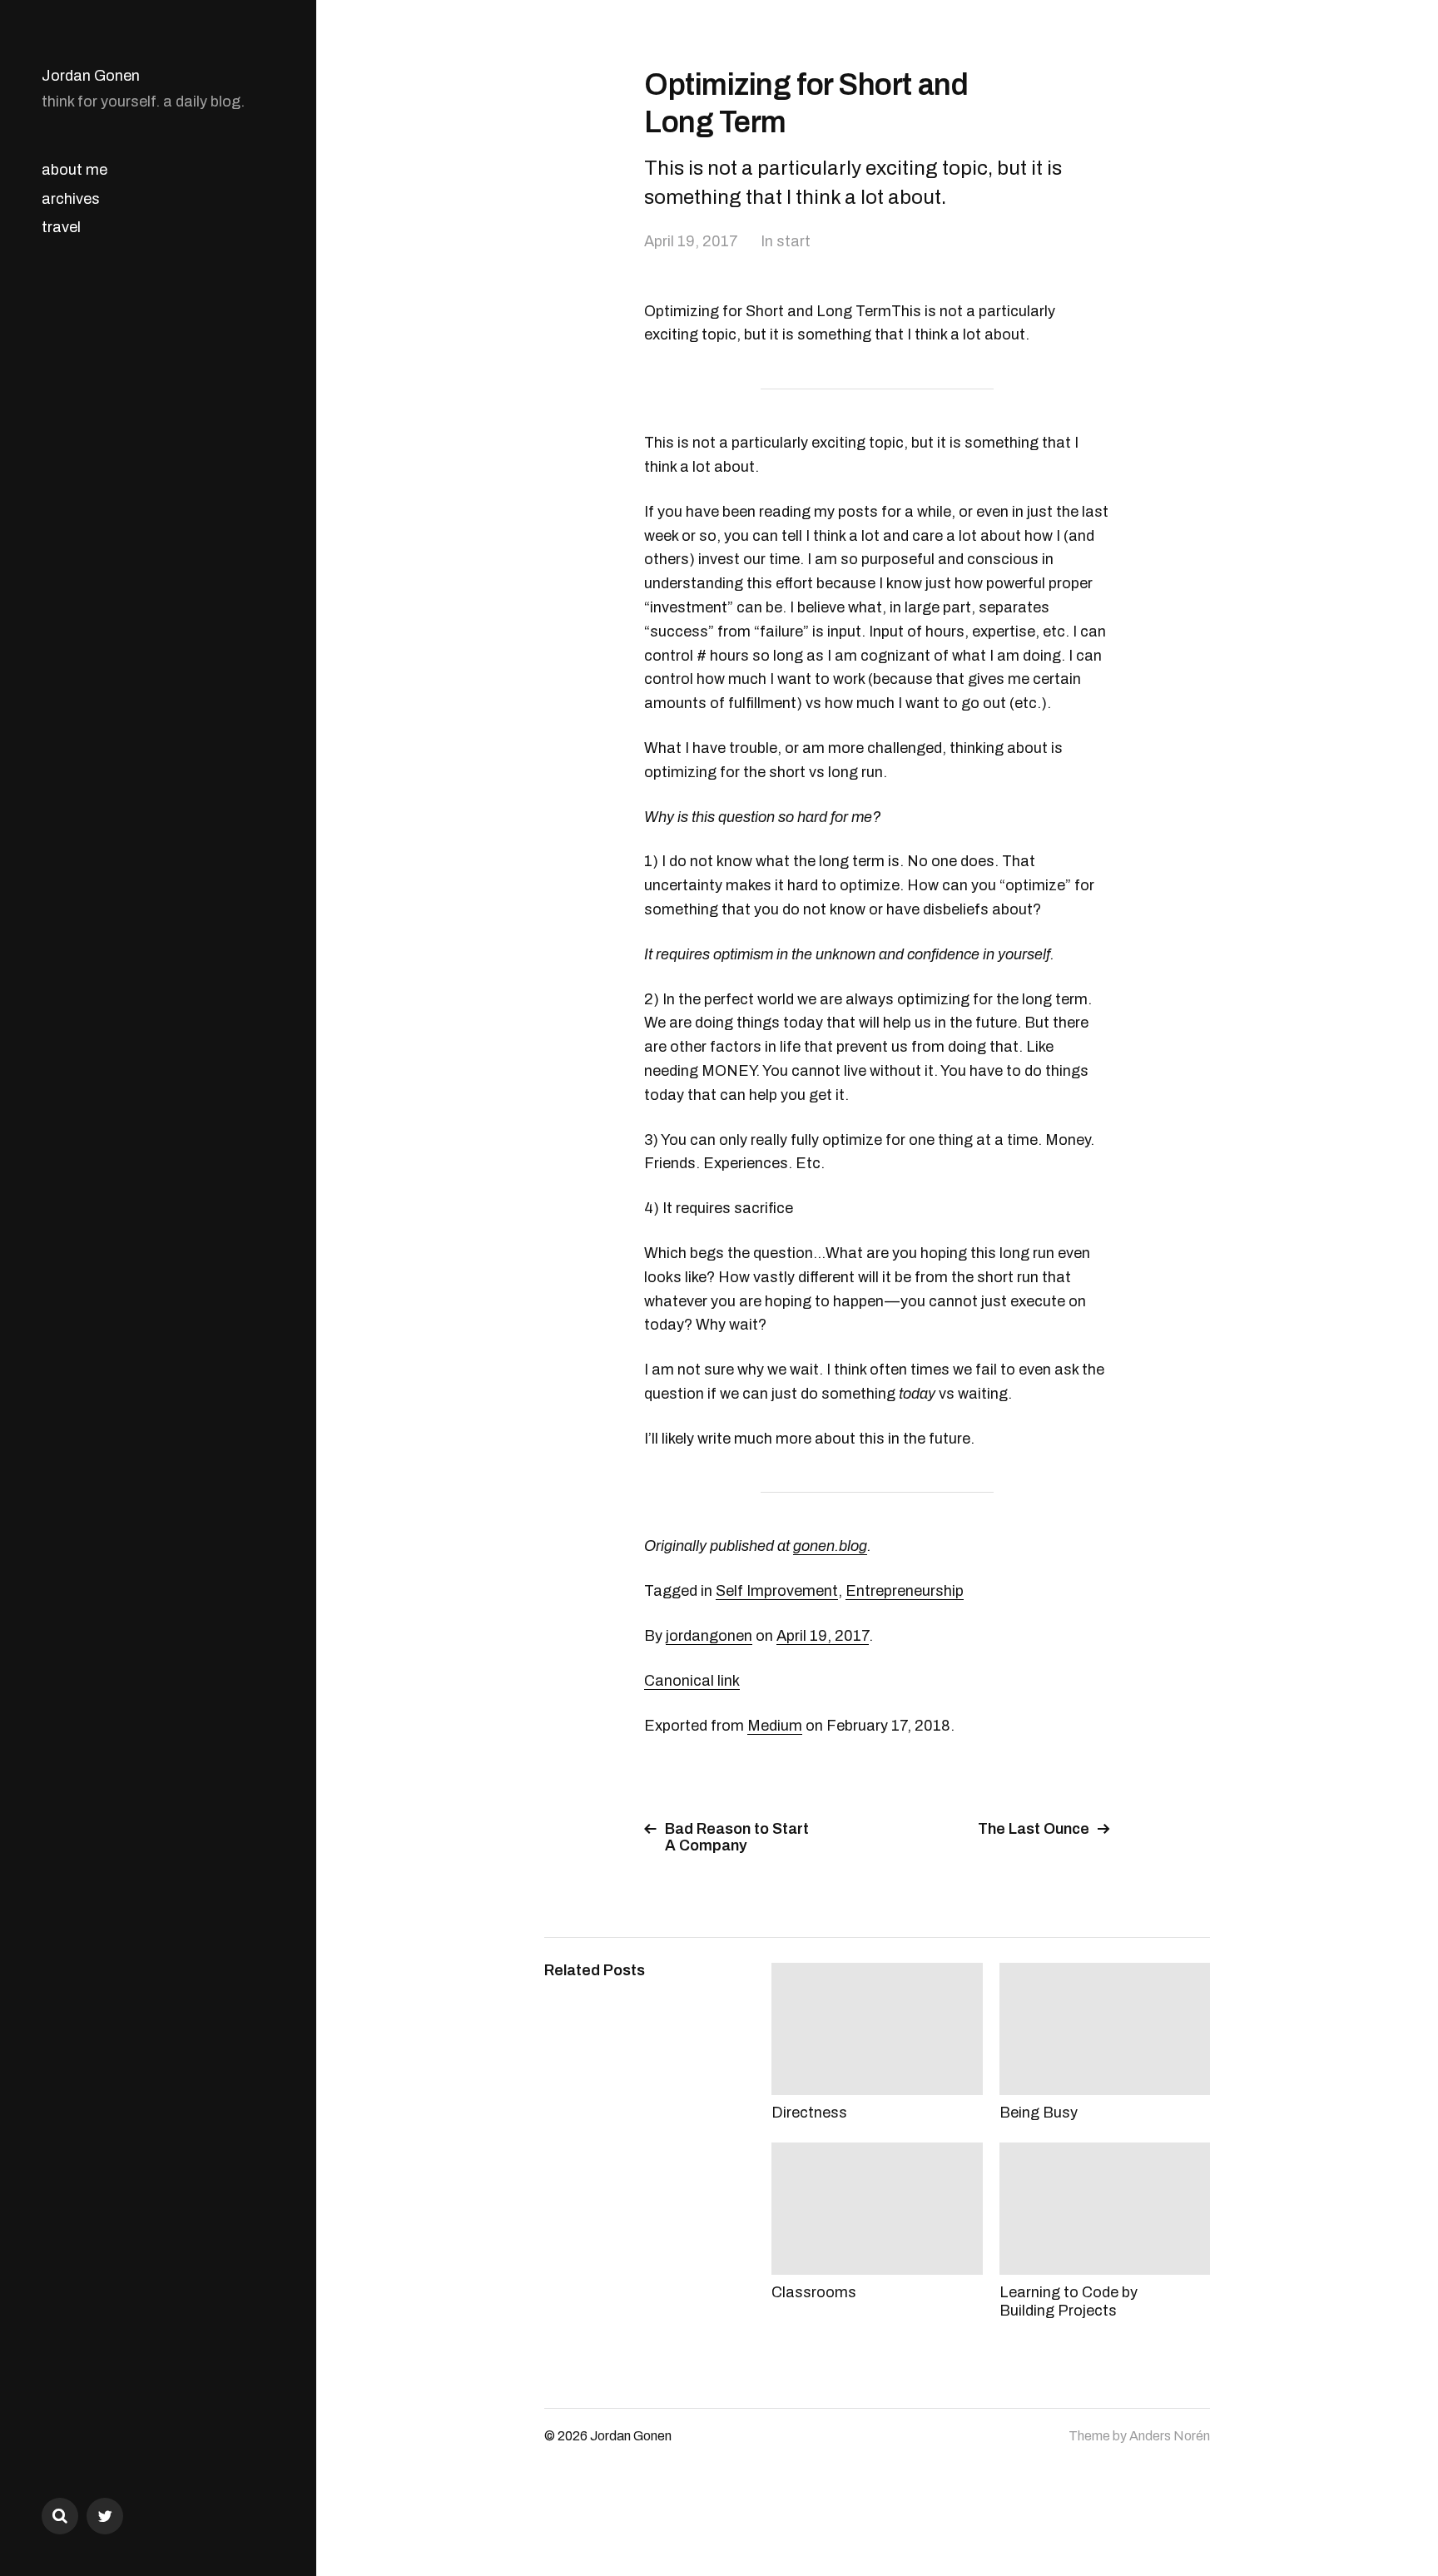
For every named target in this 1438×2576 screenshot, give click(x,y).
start (793, 241)
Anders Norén (1170, 2436)
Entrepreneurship (905, 1591)
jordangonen (709, 1636)
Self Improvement (777, 1591)
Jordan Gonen (91, 76)
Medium (775, 1726)
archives (71, 199)
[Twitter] (105, 2516)
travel (61, 227)
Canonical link (692, 1681)
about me (74, 170)
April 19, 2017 (691, 241)
